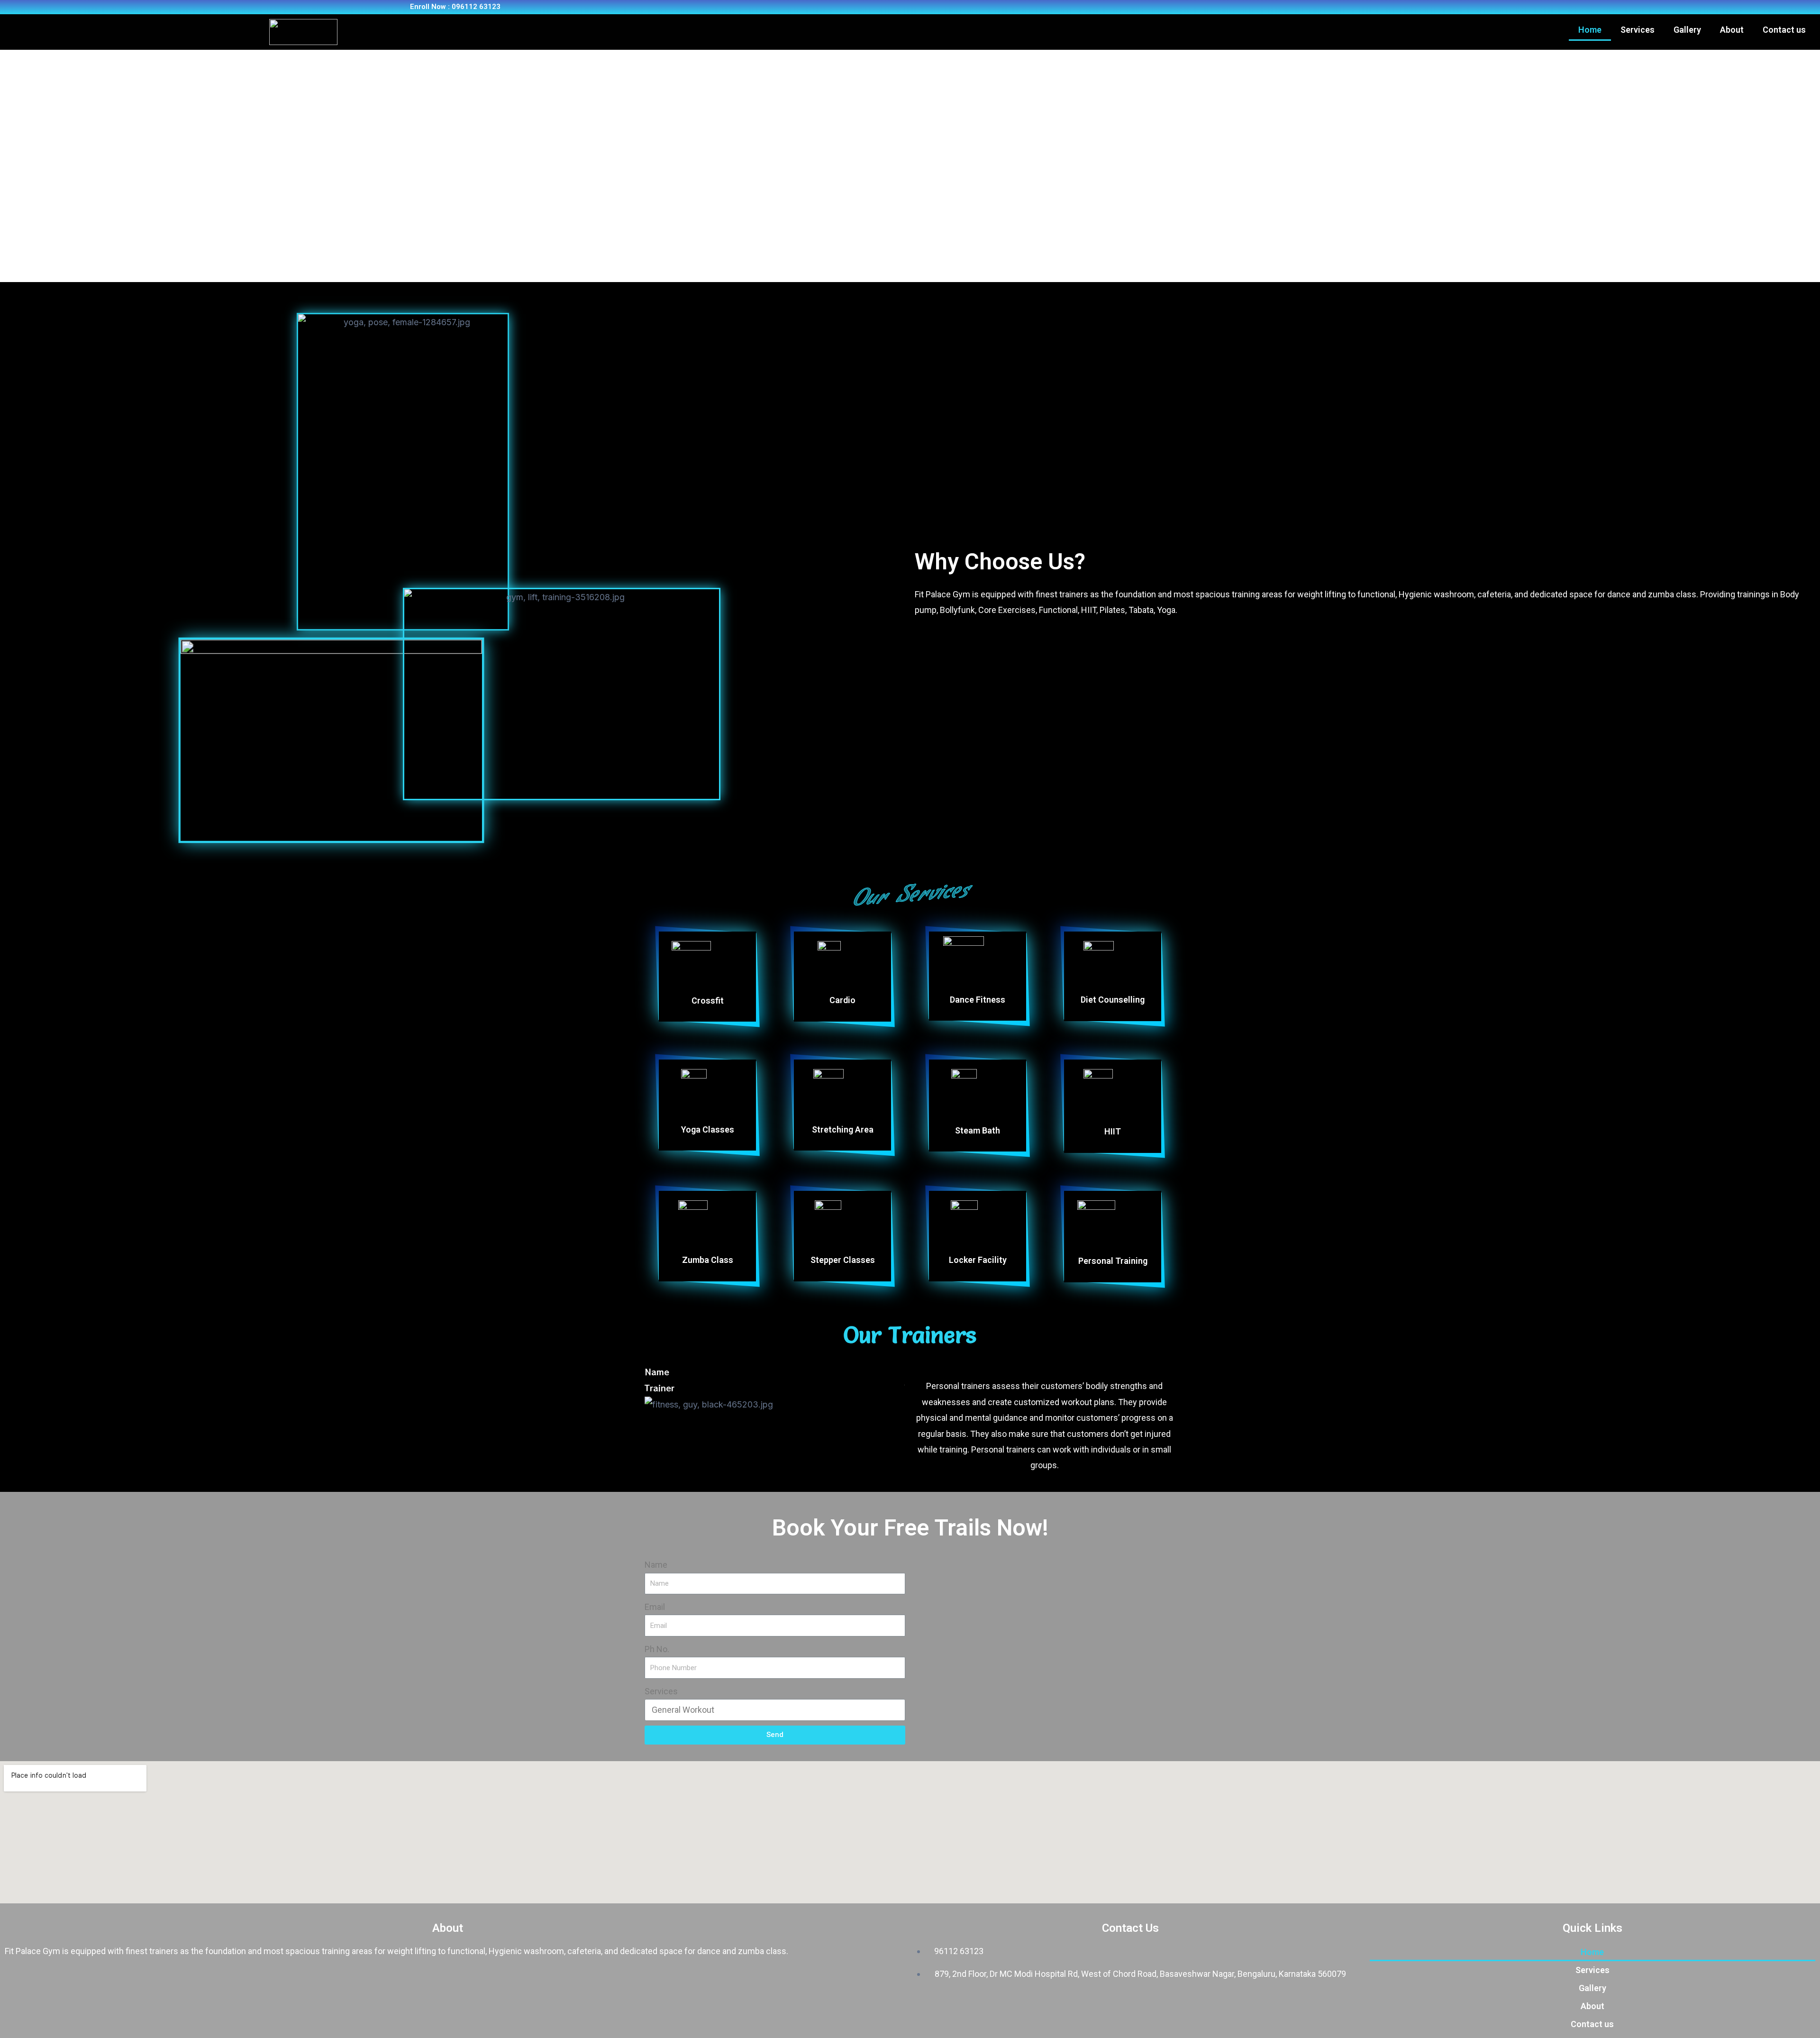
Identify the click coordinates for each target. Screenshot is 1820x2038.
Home (1590, 30)
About (1732, 30)
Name (656, 1565)
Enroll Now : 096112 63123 (455, 7)
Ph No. (657, 1649)
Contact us (1784, 30)
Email (655, 1607)
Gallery (1687, 30)
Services (1638, 30)
